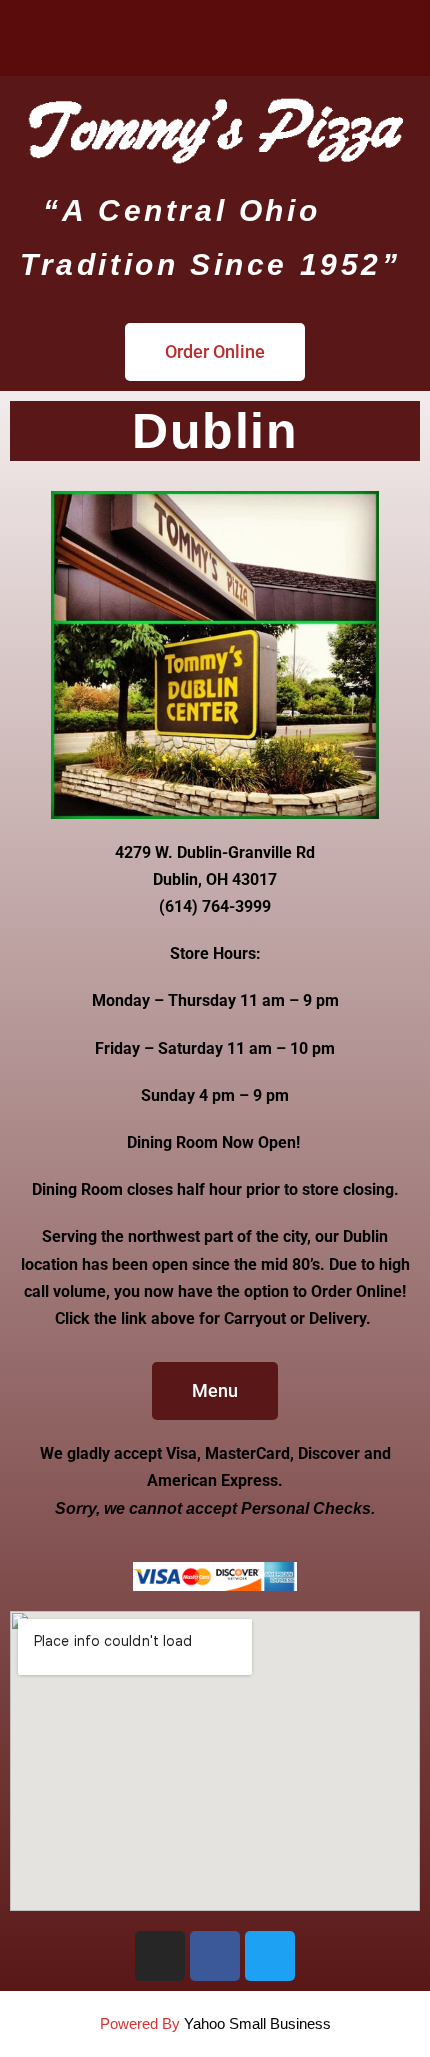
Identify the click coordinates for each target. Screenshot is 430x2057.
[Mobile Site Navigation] (394, 38)
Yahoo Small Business (257, 2023)
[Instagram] (160, 1956)
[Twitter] (270, 1956)
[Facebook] (215, 1956)
